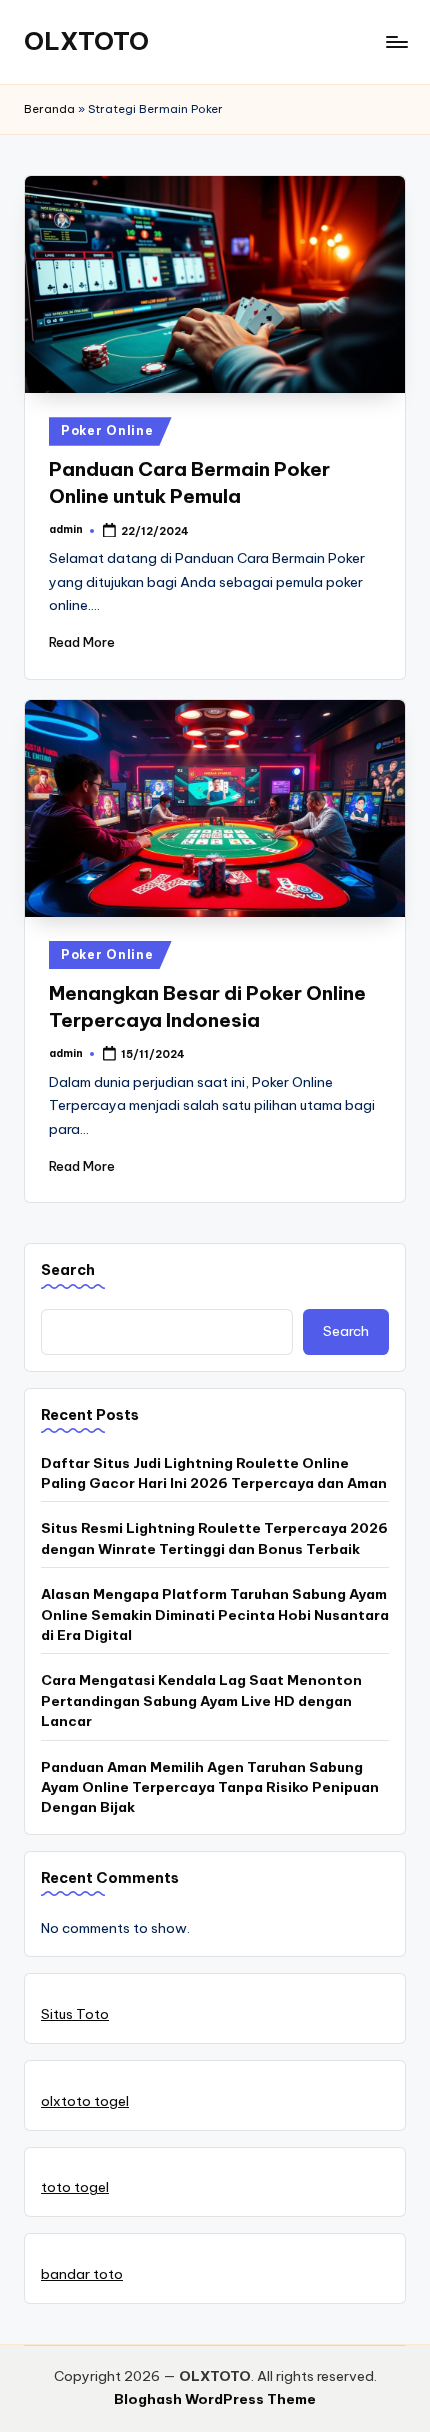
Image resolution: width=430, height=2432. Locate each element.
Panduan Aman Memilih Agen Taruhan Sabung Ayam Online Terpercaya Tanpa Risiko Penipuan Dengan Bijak (210, 1787)
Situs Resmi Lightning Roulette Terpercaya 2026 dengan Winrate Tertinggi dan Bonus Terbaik (214, 1538)
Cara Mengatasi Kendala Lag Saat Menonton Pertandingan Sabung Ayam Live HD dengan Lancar (201, 1700)
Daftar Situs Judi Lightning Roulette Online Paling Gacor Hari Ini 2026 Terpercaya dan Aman (214, 1473)
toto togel (75, 2187)
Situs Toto (75, 2014)
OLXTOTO (86, 41)
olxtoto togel (85, 2101)
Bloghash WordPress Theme (215, 2399)
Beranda (49, 109)
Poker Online (107, 430)
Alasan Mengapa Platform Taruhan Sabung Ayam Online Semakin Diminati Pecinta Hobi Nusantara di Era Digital (215, 1614)
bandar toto (82, 2274)
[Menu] (396, 41)
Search (68, 1270)
